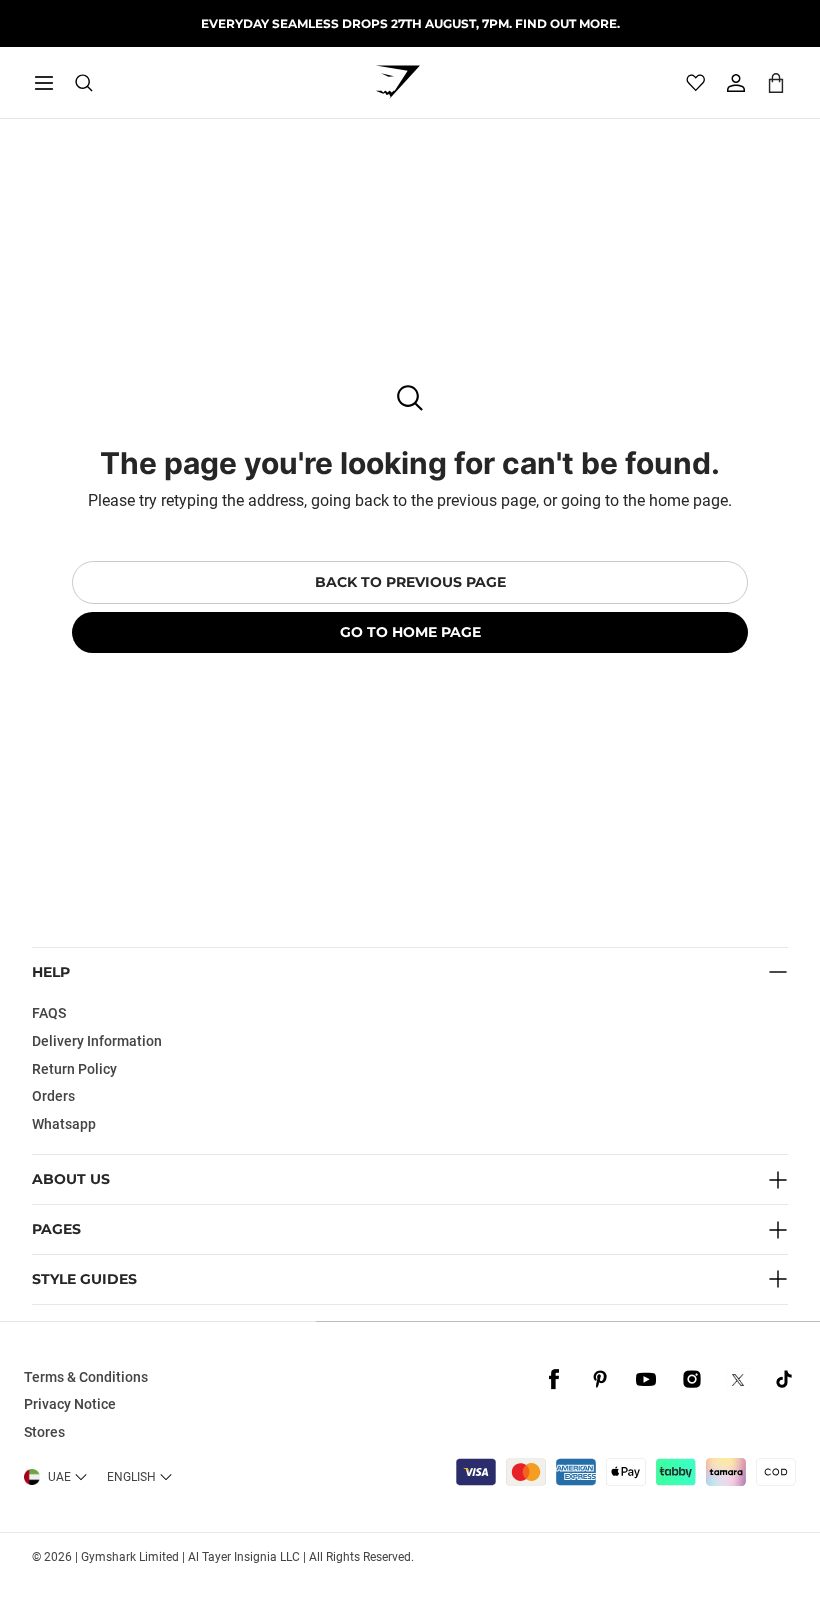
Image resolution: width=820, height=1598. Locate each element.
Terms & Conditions (86, 1377)
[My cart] (776, 82)
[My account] (736, 83)
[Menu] (44, 83)
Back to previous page (410, 582)
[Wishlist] (696, 83)
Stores (44, 1432)
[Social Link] (554, 1380)
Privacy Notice (70, 1404)
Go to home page (410, 632)
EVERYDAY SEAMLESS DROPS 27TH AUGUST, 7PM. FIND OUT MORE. (410, 23)
